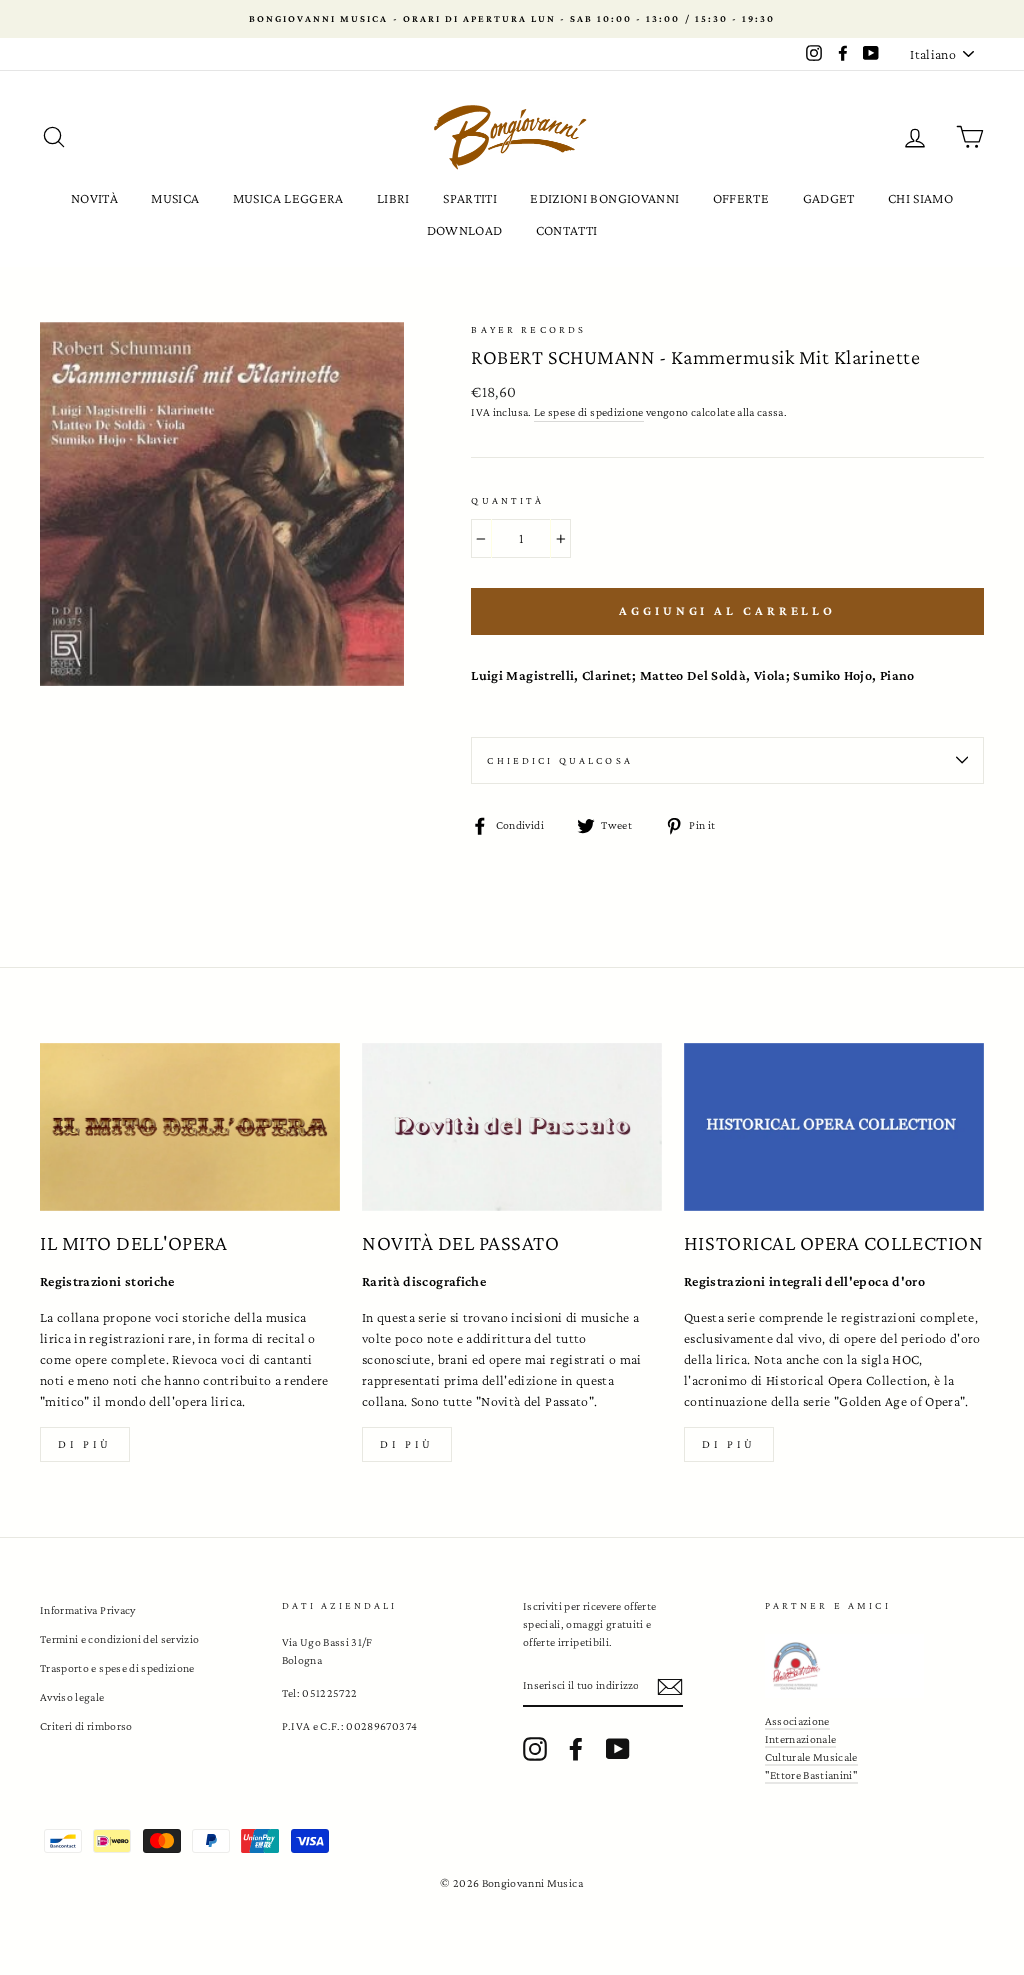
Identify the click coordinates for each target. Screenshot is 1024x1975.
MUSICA (175, 198)
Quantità (507, 500)
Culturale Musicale (811, 1757)
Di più (85, 1444)
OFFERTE (741, 198)
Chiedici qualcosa (560, 760)
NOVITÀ (94, 198)
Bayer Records (528, 329)
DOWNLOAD (465, 230)
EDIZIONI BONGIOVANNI (604, 198)
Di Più (729, 1444)
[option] (512, 19)
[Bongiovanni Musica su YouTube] (618, 1749)
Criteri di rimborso (86, 1726)
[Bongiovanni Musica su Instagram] (535, 1749)
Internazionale (801, 1739)
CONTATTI (567, 230)
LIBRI (393, 198)
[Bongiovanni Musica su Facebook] (576, 1749)
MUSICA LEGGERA (288, 198)
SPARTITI (470, 198)
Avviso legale (72, 1697)
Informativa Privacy (88, 1610)
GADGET (829, 198)
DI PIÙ (407, 1444)
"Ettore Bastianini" (812, 1775)
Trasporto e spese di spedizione (117, 1668)
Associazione (797, 1721)
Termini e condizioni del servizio (120, 1639)
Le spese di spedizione (589, 412)
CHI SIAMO (920, 198)
